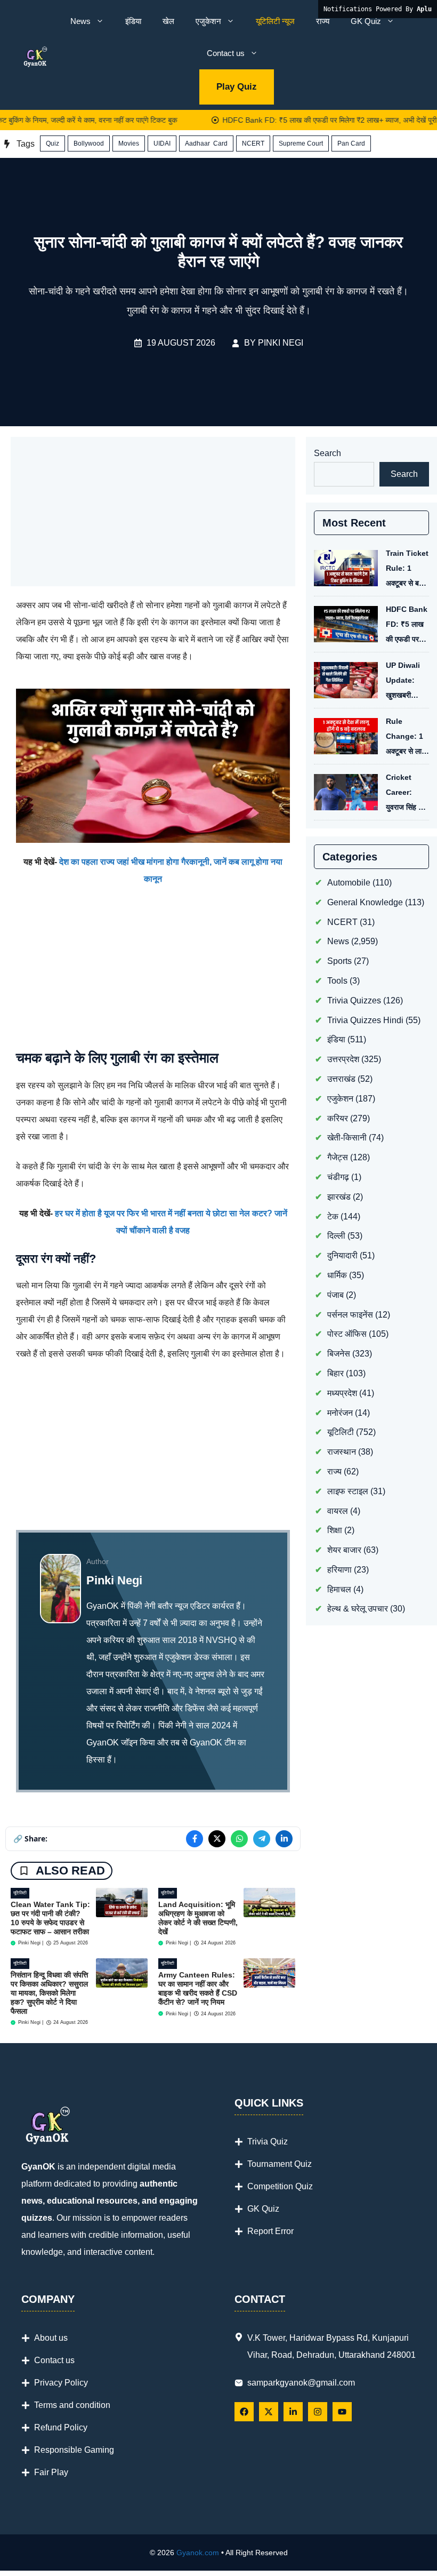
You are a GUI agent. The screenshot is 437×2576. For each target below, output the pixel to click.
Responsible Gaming (74, 2450)
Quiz (52, 143)
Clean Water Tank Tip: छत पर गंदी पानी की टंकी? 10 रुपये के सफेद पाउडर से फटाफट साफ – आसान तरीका (50, 1918)
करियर (338, 1118)
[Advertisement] (153, 512)
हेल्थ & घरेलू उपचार (358, 1609)
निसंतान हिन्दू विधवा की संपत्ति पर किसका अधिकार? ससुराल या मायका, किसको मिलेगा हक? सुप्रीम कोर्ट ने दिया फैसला (49, 1993)
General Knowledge (365, 902)
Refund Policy (61, 2427)
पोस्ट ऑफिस (347, 1334)
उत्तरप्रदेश (343, 1059)
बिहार (335, 1373)
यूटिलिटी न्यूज (275, 21)
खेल (168, 21)
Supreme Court (301, 143)
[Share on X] (217, 1839)
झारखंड (339, 1197)
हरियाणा (339, 1570)
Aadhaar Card (206, 143)
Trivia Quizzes (354, 1000)
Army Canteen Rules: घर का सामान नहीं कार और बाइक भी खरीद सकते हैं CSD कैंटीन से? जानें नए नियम (198, 1988)
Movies (129, 143)
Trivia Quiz (268, 2142)
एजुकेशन (208, 21)
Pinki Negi (281, 343)
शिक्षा (335, 1530)
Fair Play (51, 2472)
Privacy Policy (61, 2383)
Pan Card (351, 143)
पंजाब (335, 1295)
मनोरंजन (340, 1413)
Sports (339, 961)
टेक (333, 1217)
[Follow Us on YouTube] (342, 2412)
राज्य (323, 21)
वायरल (338, 1511)
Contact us (226, 53)
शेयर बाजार (344, 1550)
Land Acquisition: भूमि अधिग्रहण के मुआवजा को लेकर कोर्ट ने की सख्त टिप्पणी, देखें (198, 1918)
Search (327, 453)
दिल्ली (336, 1236)
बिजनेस (339, 1354)
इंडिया (133, 21)
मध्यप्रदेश (342, 1393)
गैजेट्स (338, 1157)
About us (51, 2338)
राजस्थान (342, 1452)
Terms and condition (72, 2405)
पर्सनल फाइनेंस (350, 1315)
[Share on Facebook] (195, 1839)
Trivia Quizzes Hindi (365, 1020)
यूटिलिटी (20, 1893)
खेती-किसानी (347, 1138)
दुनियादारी (342, 1255)
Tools (337, 981)
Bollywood (89, 143)
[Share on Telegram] (262, 1839)
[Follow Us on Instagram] (318, 2412)
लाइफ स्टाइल (348, 1491)
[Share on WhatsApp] (239, 1839)
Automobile (349, 883)
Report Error (270, 2231)
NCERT (253, 143)
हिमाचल (339, 1589)
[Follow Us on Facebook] (244, 2412)
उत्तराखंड (341, 1079)
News (80, 21)
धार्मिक (337, 1275)
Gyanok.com (198, 2553)
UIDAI (162, 143)
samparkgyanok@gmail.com (301, 2383)
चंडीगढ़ (338, 1177)
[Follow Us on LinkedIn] (293, 2412)
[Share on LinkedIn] (284, 1839)
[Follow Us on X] (269, 2412)
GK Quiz (366, 21)
